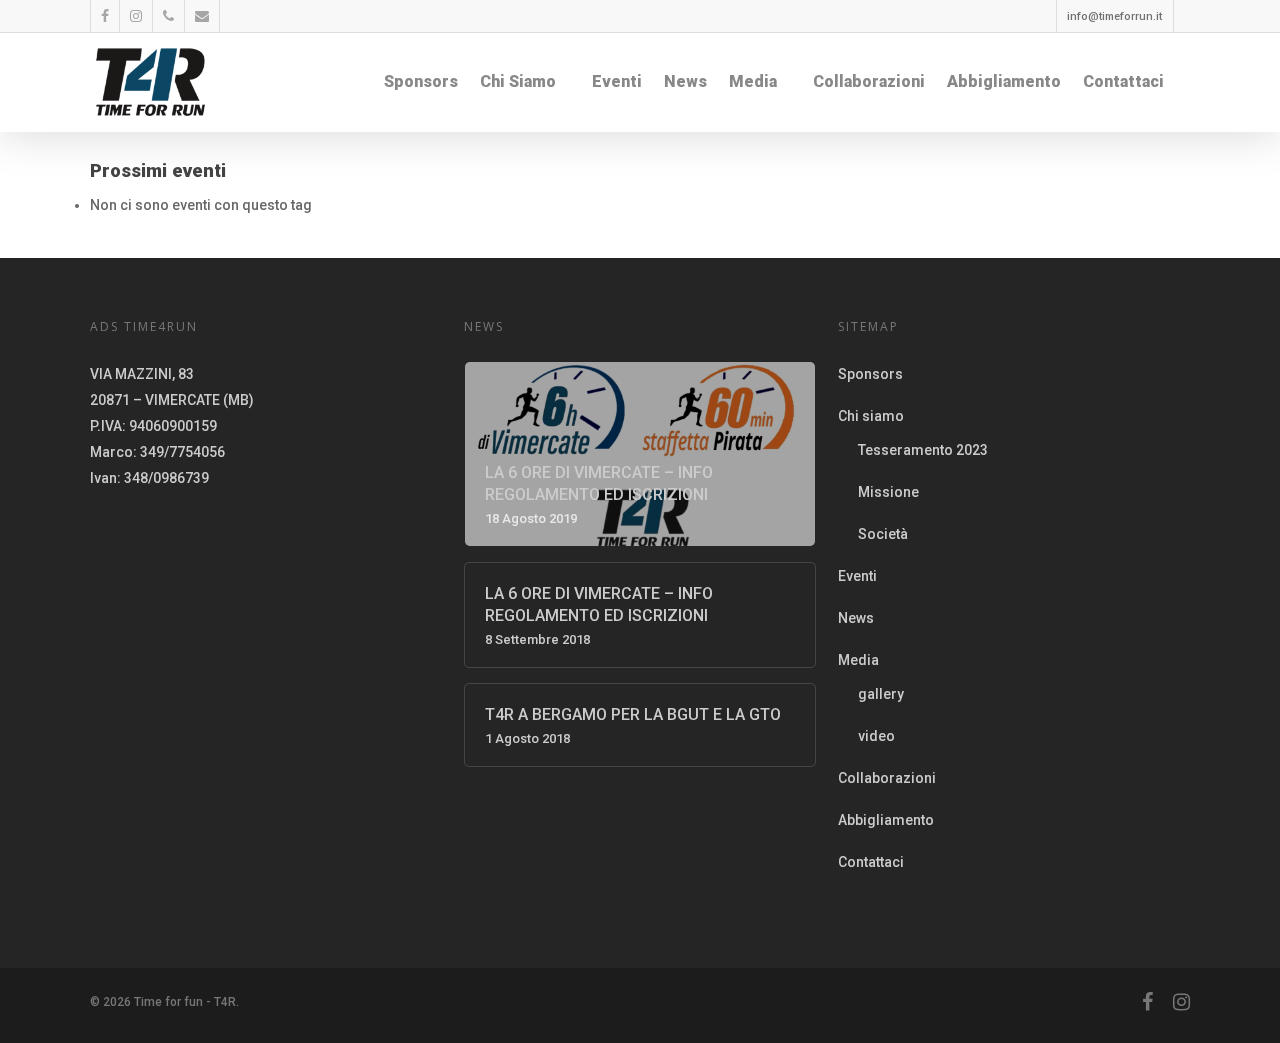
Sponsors (421, 81)
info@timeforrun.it (1114, 16)
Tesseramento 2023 (923, 450)
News (685, 81)
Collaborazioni (869, 81)
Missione (888, 492)
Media (753, 81)
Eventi (617, 81)
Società (883, 534)
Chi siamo (518, 81)
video (876, 736)
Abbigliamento (1004, 81)
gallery (881, 694)
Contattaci (1123, 81)
